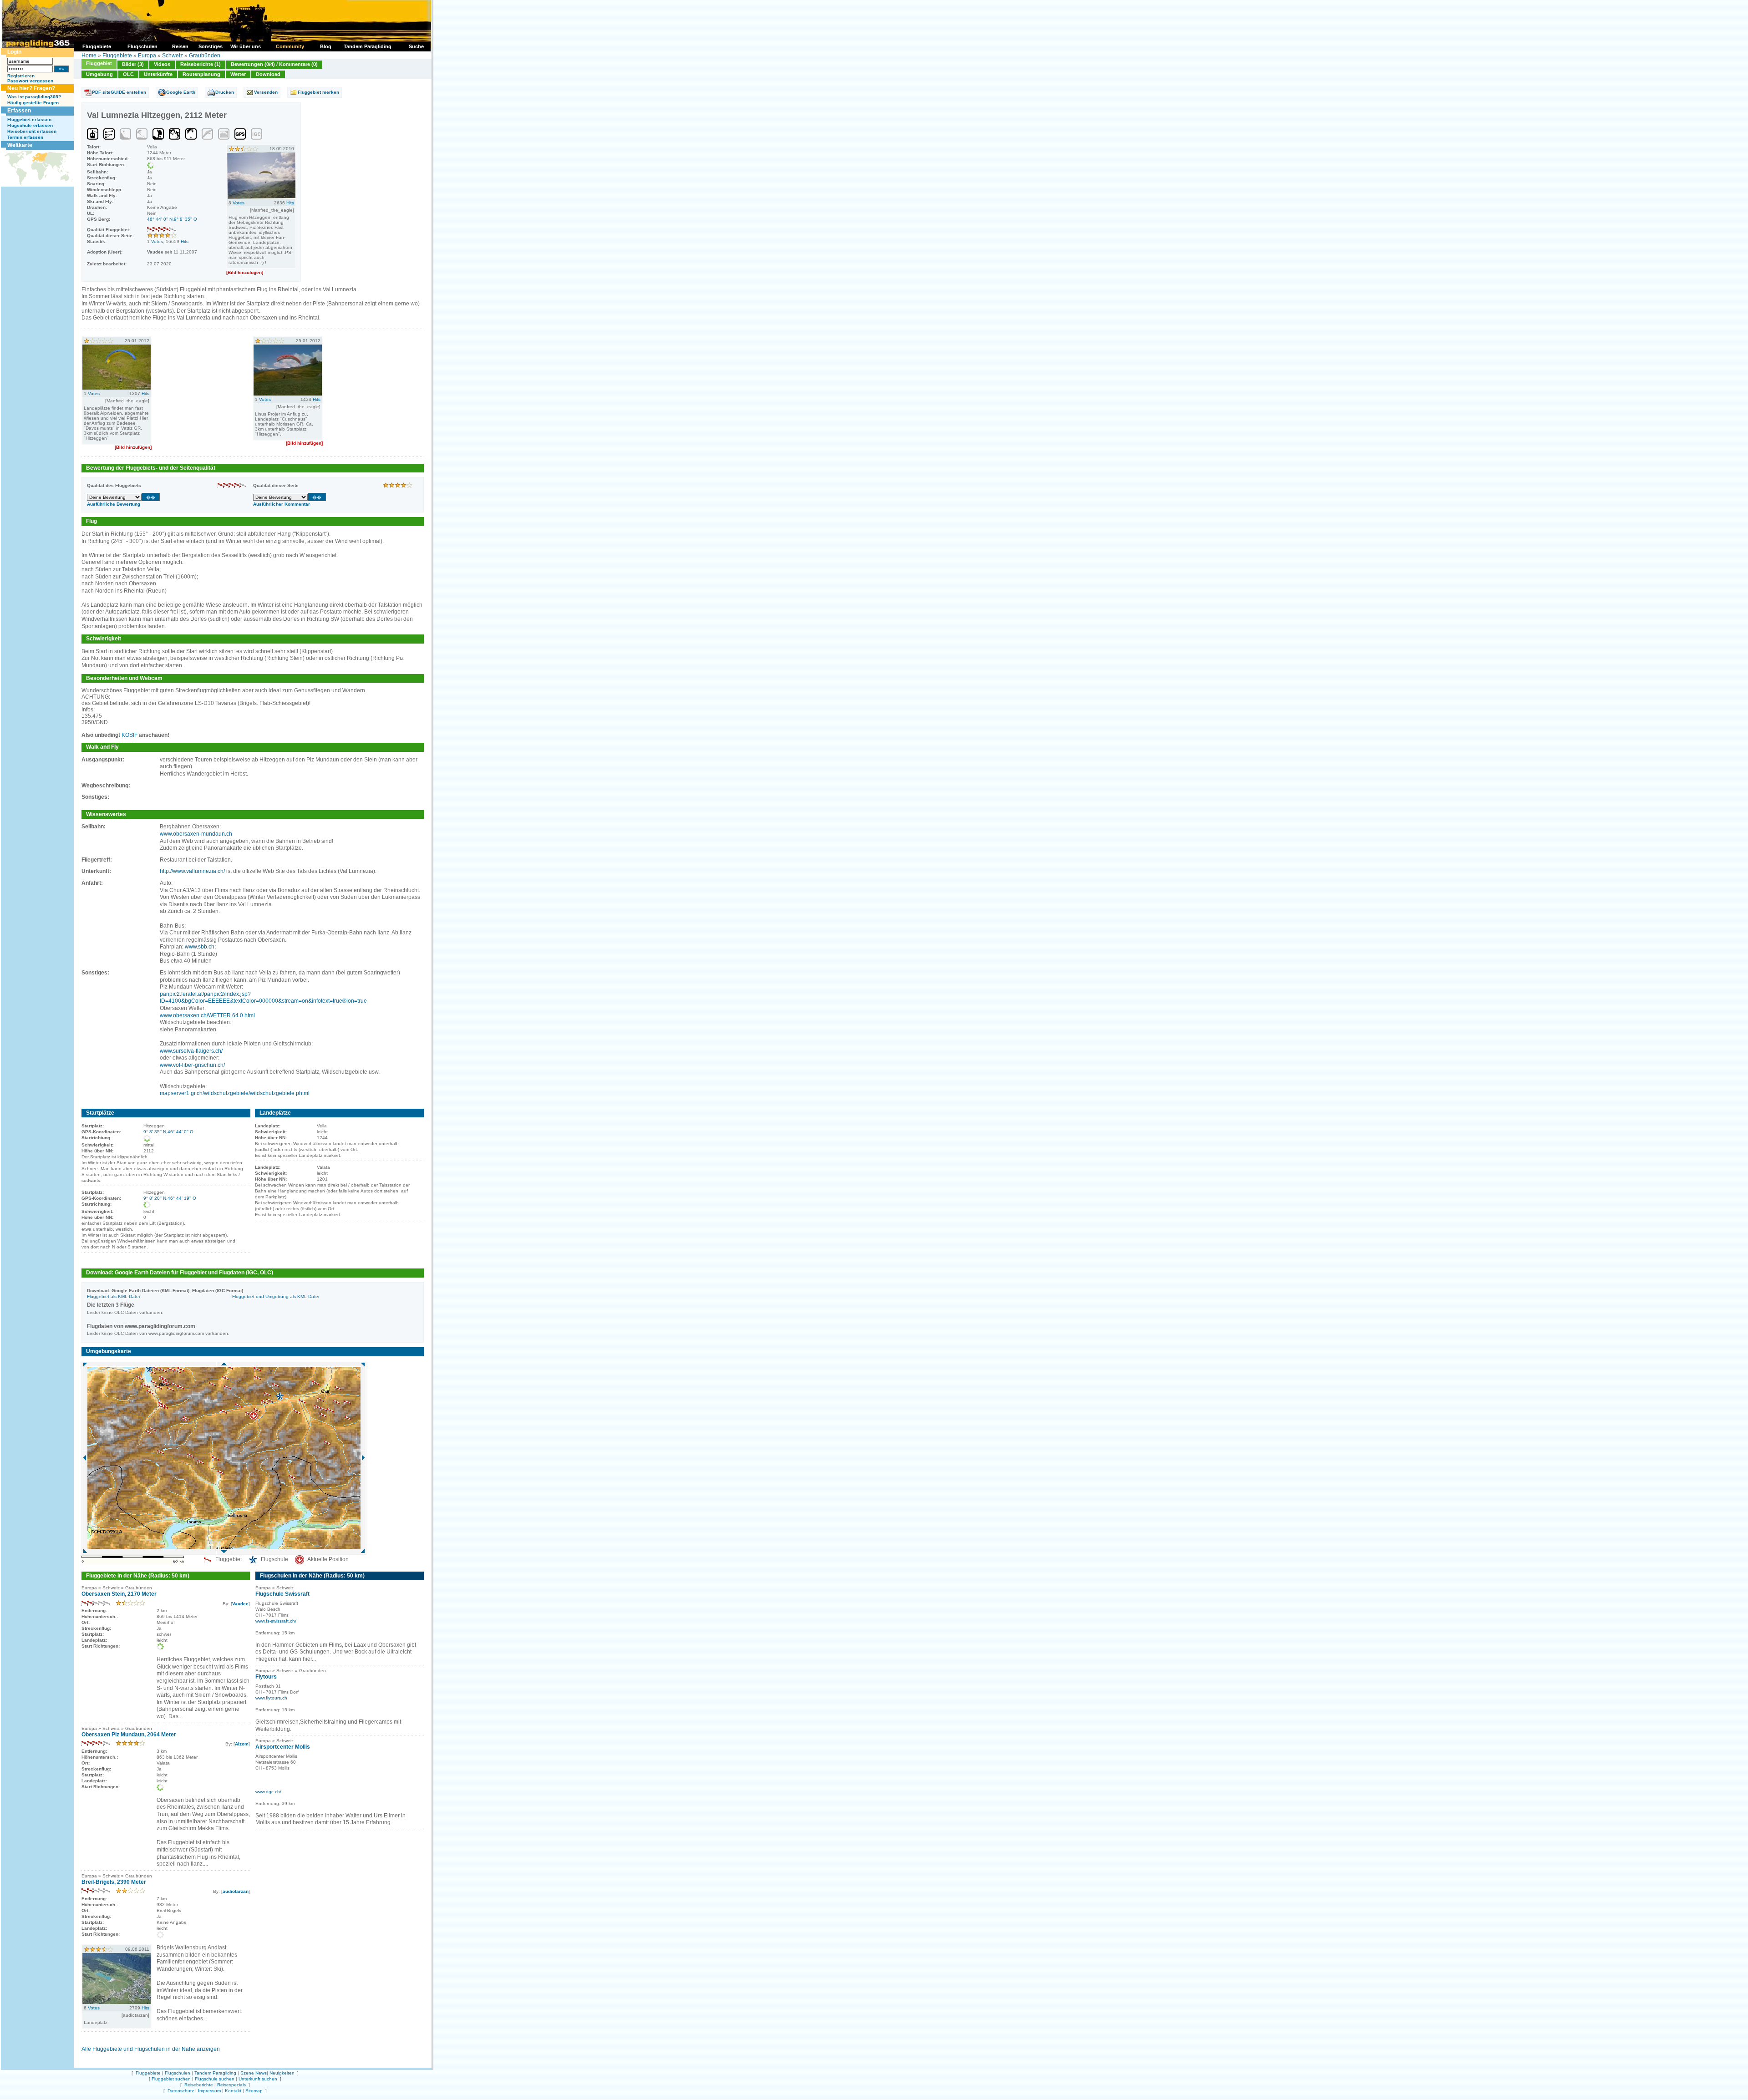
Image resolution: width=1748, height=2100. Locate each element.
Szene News (254, 2073)
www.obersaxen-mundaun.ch (196, 834)
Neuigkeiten (282, 2073)
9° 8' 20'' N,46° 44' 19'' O (170, 1198)
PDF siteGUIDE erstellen (119, 92)
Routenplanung (201, 74)
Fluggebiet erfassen (29, 119)
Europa (147, 56)
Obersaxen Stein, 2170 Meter (119, 1594)
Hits (185, 241)
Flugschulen (178, 2073)
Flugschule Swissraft (282, 1594)
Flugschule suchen (215, 2079)
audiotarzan (236, 1891)
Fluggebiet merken (318, 92)
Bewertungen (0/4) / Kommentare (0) (274, 64)
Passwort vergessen (30, 81)
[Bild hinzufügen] (245, 272)
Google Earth (181, 92)
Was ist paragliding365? (34, 97)
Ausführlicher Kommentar (282, 504)
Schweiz (173, 56)
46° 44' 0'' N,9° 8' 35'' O (172, 219)
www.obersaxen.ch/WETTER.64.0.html (207, 1015)
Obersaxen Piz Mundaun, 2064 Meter (129, 1735)
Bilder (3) (133, 64)
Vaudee (240, 1604)
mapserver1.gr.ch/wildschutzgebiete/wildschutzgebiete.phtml (235, 1093)
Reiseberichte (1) (201, 64)
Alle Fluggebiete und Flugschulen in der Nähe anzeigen (151, 2049)
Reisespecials (231, 2085)
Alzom (242, 1744)
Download (268, 74)
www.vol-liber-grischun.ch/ (192, 1065)
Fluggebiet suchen (171, 2079)
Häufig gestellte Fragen (33, 103)
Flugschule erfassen (30, 125)
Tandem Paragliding (215, 2073)
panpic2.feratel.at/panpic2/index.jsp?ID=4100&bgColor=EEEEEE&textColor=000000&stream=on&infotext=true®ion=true (263, 998)
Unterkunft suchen (258, 2079)
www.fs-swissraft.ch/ (276, 1621)
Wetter (238, 74)
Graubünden (205, 56)
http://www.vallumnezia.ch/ (192, 871)
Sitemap (254, 2091)
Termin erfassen (25, 137)
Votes (157, 241)
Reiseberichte (199, 2085)
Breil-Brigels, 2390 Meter (114, 1882)
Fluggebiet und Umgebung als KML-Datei (276, 1296)
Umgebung (99, 74)
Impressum (209, 2091)
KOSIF (130, 735)
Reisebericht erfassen (32, 131)
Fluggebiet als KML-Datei (113, 1296)
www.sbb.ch (200, 947)
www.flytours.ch (271, 1698)
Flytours (266, 1677)
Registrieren (21, 76)
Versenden (266, 92)
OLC (128, 74)
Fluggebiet (99, 63)
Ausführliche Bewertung (114, 504)
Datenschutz (181, 2091)
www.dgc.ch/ (268, 1792)
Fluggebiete (117, 56)
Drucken (225, 92)
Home (89, 56)
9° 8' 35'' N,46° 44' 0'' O (168, 1132)
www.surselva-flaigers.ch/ (191, 1051)
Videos (162, 64)
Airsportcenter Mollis (283, 1747)
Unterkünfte (158, 74)
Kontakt (233, 2091)
